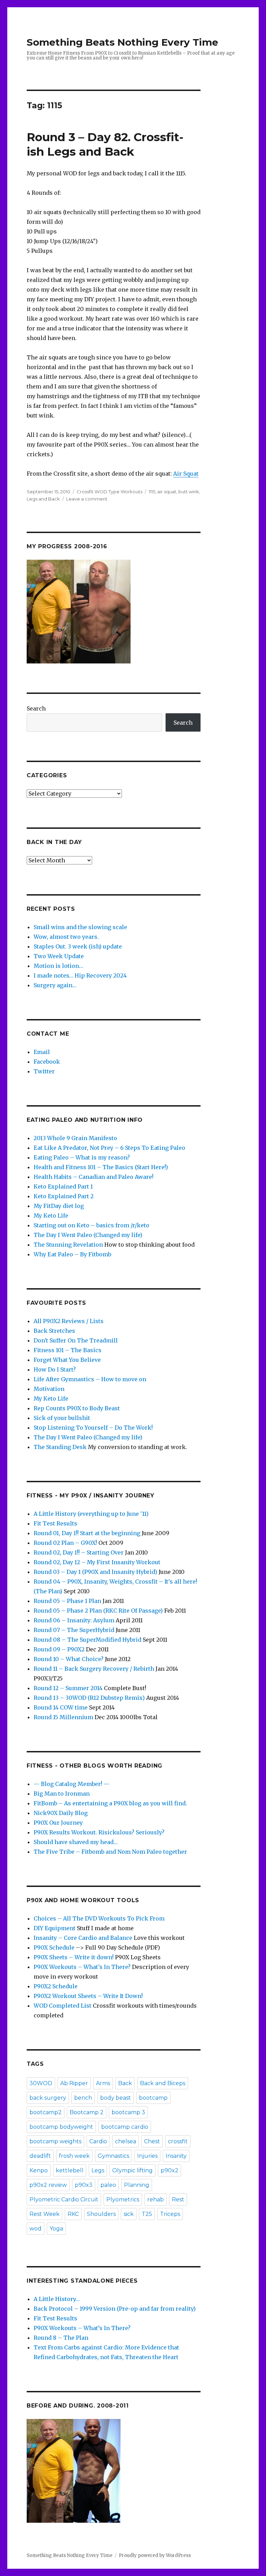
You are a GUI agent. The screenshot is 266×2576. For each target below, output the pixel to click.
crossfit (178, 2141)
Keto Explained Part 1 (63, 1186)
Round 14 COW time (61, 1707)
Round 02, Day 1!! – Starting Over (79, 1552)
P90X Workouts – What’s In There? (82, 2328)
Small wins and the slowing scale (80, 927)
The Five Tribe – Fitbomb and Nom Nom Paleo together (110, 1852)
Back (125, 2083)
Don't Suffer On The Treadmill (76, 1340)
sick (129, 2214)
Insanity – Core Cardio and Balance (83, 1938)
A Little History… (57, 2299)
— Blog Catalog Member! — (72, 1784)
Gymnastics (113, 2156)
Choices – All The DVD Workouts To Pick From (99, 1918)
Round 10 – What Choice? (69, 1659)
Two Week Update (59, 956)
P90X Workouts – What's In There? (82, 1967)
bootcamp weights (55, 2141)
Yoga (56, 2229)
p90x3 (84, 2185)
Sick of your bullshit (62, 1418)
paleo (108, 2185)
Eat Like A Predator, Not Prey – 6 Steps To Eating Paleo (109, 1148)
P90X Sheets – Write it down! (74, 1957)
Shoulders (101, 2214)
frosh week (74, 2156)
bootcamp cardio (125, 2127)
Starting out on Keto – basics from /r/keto (91, 1225)
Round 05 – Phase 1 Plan (67, 1601)
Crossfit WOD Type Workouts (109, 492)
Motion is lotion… (58, 966)
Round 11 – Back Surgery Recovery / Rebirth (94, 1669)
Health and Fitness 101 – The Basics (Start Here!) (101, 1167)
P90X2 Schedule (56, 1986)
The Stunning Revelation (68, 1245)
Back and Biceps (163, 2083)
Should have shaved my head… (76, 1842)
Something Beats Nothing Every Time (122, 42)
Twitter (44, 1071)
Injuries (147, 2156)
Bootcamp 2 (87, 2112)
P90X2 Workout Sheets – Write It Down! (88, 1996)
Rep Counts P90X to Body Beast (77, 1408)
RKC (73, 2214)
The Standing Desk (60, 1447)
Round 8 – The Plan (61, 2338)
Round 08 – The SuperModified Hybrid (87, 1640)
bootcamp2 (46, 2112)
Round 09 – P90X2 (59, 1649)
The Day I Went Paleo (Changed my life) (88, 1235)
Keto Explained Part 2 (64, 1196)
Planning (137, 2185)
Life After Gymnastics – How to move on (90, 1379)
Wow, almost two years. (66, 937)
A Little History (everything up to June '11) (91, 1514)
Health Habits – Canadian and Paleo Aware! (94, 1177)
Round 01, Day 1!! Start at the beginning (87, 1533)
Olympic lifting (132, 2170)
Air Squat (186, 474)
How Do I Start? (55, 1369)
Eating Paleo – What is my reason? (82, 1157)
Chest (152, 2141)
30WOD (41, 2083)
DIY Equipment (55, 1928)
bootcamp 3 (128, 2112)
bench (83, 2098)
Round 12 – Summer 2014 (68, 1688)
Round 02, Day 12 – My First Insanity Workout (97, 1562)
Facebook (47, 1062)
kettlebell (70, 2170)
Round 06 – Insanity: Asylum (74, 1620)
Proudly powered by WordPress (155, 2555)
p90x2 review (48, 2185)
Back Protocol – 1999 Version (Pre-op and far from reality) (115, 2309)
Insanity (176, 2156)
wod (36, 2229)
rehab (156, 2199)
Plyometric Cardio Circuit (64, 2199)
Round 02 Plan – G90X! (65, 1543)
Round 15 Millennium (63, 1717)
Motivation (49, 1389)
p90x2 (170, 2170)
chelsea (126, 2141)
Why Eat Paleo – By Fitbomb (72, 1254)
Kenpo (39, 2170)
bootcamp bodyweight (61, 2127)
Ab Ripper (74, 2083)
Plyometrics (123, 2199)
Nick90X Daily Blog (61, 1813)
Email (42, 1052)
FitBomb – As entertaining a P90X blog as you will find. (110, 1803)
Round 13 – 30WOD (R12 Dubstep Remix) (89, 1698)
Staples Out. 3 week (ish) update (78, 946)
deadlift (40, 2156)
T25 (147, 2214)
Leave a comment (87, 499)
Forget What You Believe (67, 1360)
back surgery (48, 2098)
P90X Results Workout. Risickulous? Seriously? (99, 1832)
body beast (116, 2098)
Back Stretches (54, 1331)
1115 (152, 492)
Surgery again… (55, 985)
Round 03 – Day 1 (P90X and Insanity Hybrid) (95, 1572)
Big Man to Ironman (62, 1794)
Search (36, 708)
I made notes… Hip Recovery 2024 (80, 975)
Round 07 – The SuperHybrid (74, 1630)
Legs (98, 2170)
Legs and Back (43, 499)
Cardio (98, 2141)
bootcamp (153, 2098)
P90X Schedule (54, 1947)
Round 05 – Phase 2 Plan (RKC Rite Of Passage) (98, 1611)
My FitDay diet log (59, 1206)
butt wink (189, 492)
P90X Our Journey (58, 1823)
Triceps (170, 2214)
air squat (167, 492)
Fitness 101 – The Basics (68, 1350)
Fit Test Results (55, 1523)
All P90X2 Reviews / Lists (69, 1321)
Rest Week (45, 2214)
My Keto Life (51, 1216)
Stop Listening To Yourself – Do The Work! (93, 1428)
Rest (178, 2199)
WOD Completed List (63, 2006)
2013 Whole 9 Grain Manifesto (75, 1138)
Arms (103, 2083)
